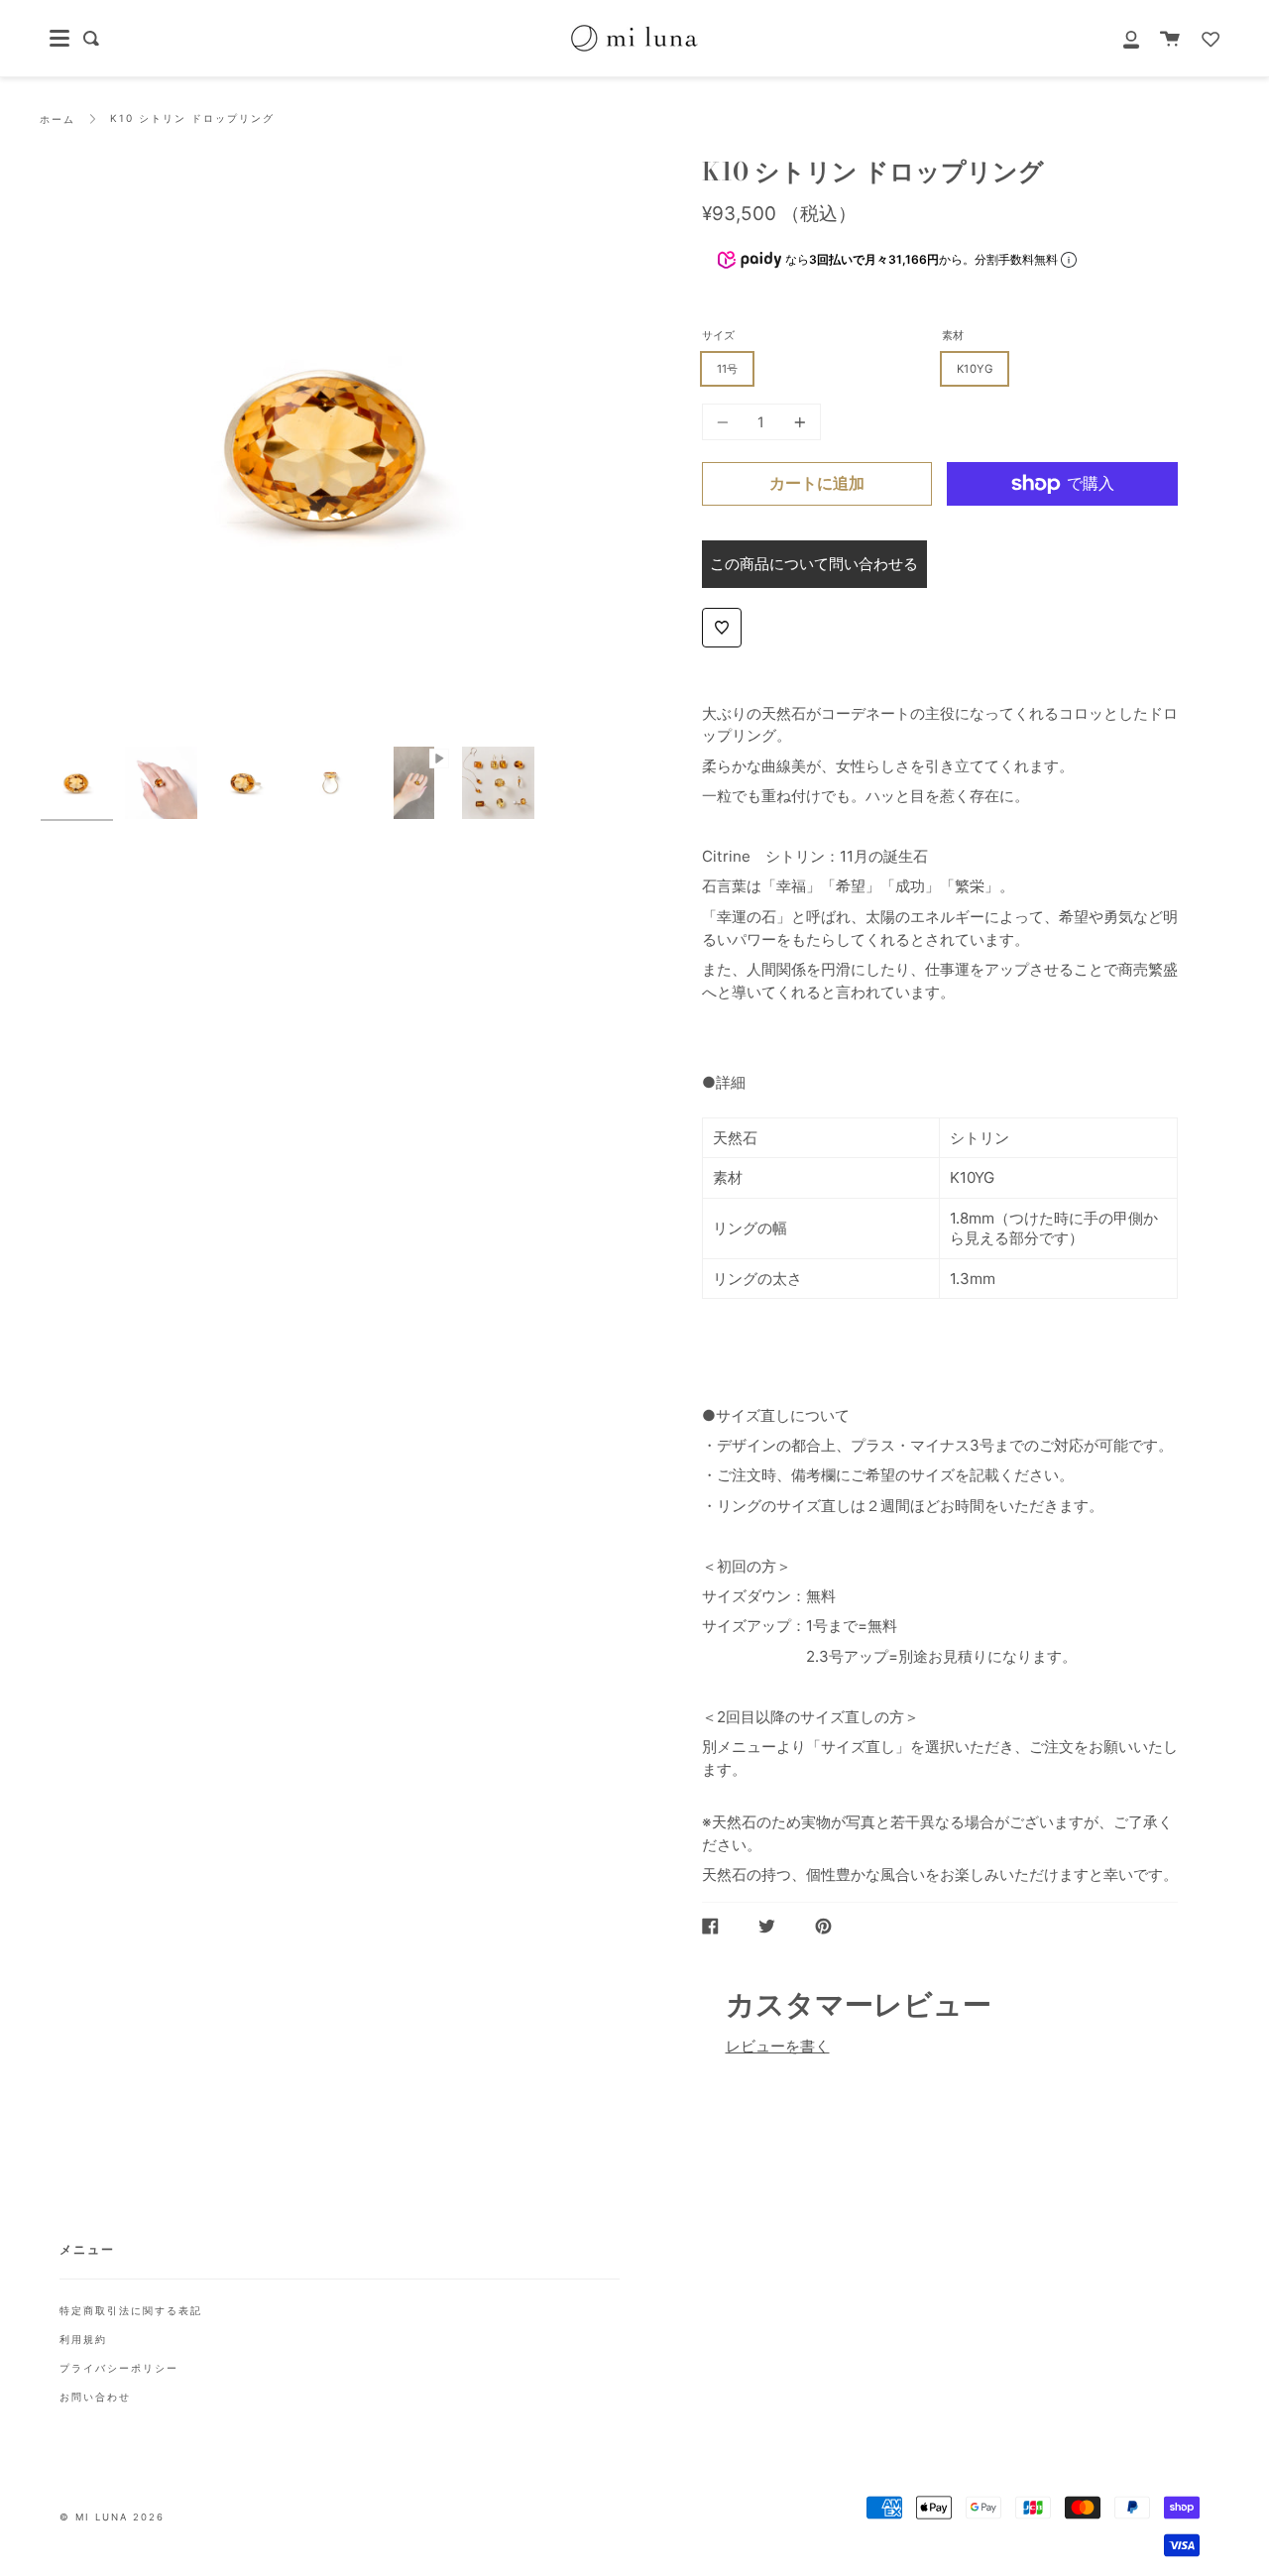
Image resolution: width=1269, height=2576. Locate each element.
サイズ (718, 335)
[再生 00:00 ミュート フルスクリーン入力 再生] (330, 447)
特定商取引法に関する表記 (131, 2310)
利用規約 (83, 2339)
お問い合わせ (95, 2397)
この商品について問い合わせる (814, 564)
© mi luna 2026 (112, 2517)
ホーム (58, 119)
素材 (953, 335)
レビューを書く (778, 2046)
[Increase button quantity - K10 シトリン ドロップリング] (797, 422)
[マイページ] (1120, 38)
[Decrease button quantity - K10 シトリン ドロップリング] (726, 422)
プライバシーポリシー (119, 2368)
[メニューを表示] (59, 39)
